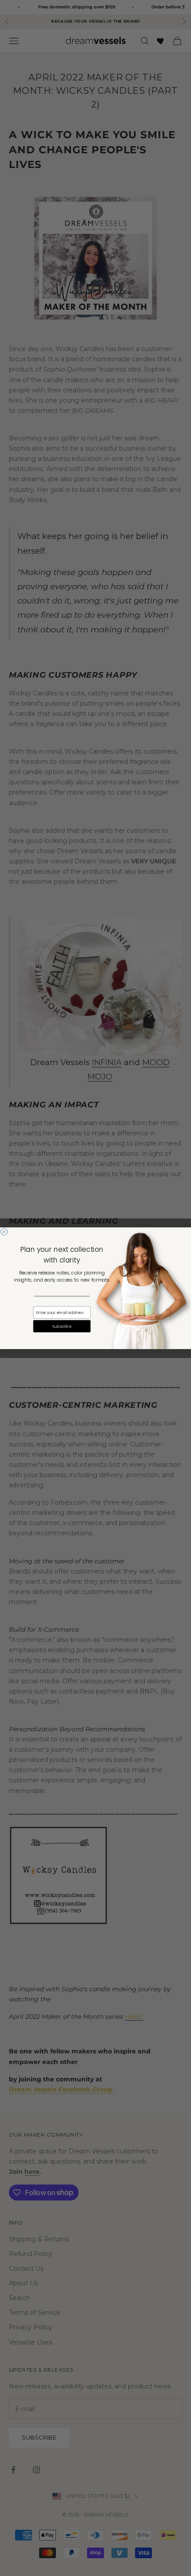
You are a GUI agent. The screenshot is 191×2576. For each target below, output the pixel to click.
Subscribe (62, 1326)
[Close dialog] (4, 1231)
